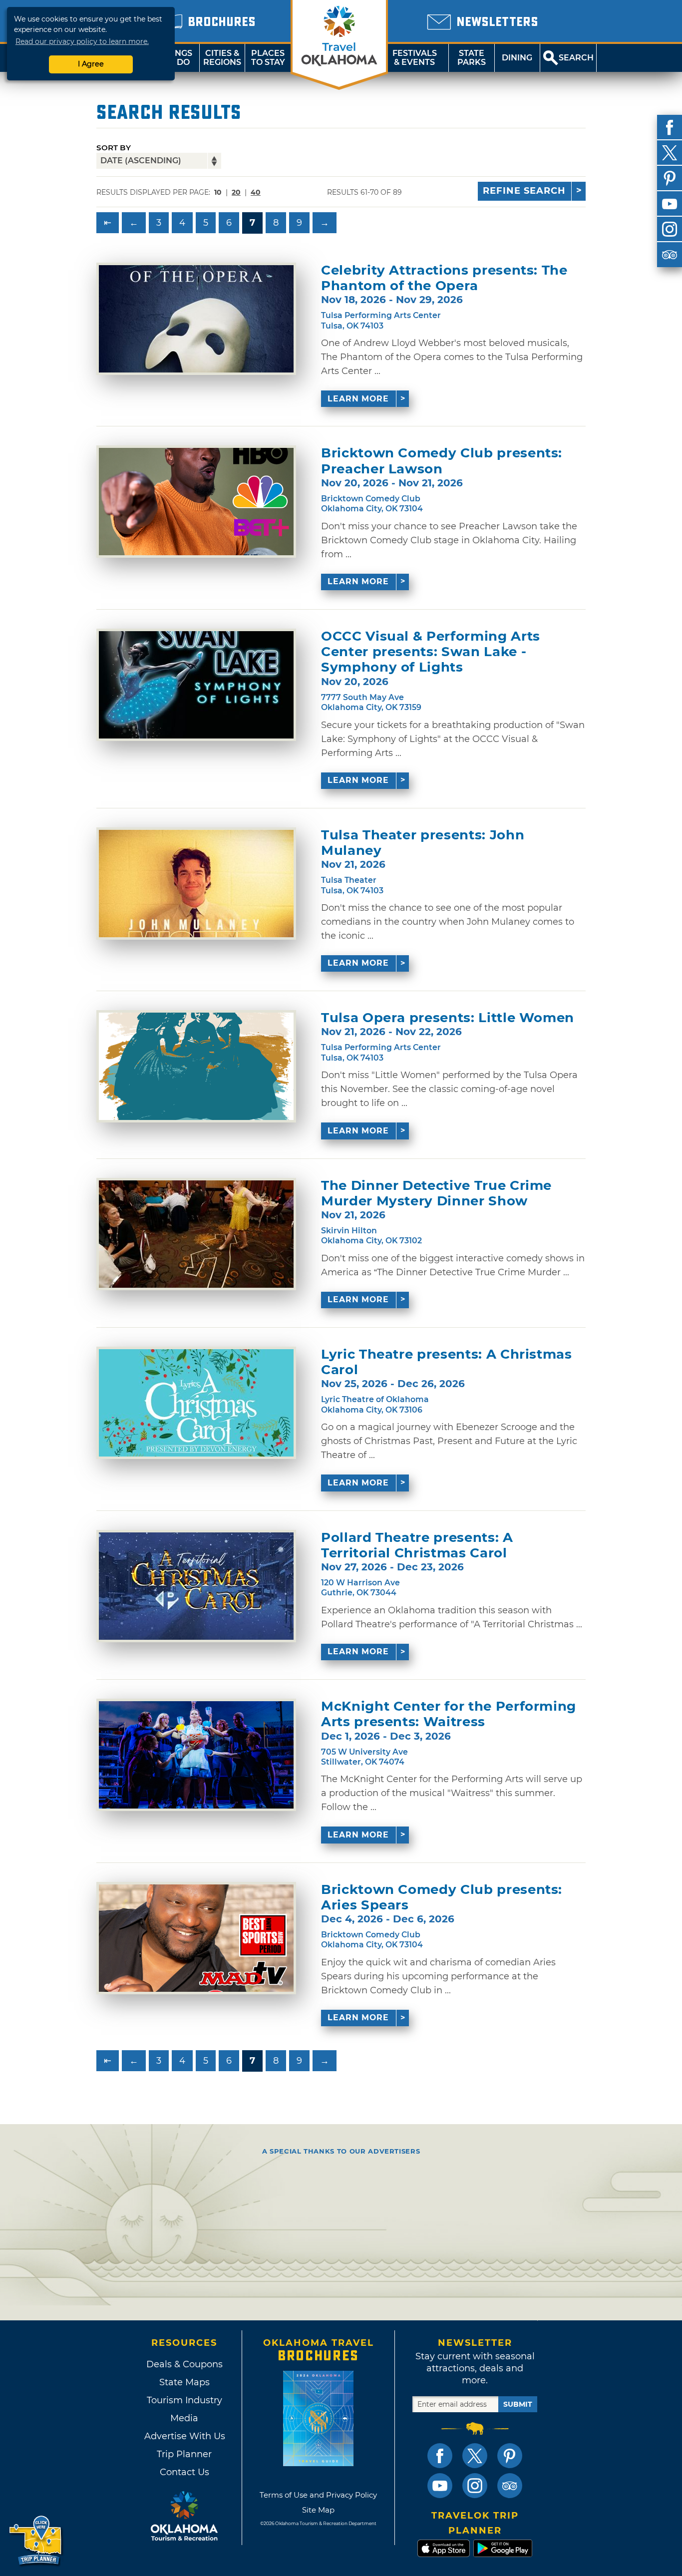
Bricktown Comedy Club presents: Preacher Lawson (442, 461)
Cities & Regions (222, 58)
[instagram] (670, 229)
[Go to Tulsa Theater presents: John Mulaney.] (196, 884)
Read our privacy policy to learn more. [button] (82, 41)
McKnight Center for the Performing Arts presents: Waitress (449, 1714)
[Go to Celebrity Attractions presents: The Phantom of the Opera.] (196, 319)
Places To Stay (268, 58)
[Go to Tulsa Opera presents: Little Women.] (196, 1066)
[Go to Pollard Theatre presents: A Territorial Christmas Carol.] (196, 1586)
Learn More (358, 399)
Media (184, 2418)
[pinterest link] (510, 2456)
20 (236, 192)
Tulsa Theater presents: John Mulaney (423, 843)
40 (256, 192)
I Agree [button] (91, 64)
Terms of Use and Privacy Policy (318, 2495)
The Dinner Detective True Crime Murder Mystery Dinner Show (436, 1193)
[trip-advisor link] (510, 2486)
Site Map (318, 2510)
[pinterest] (670, 178)
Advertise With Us (184, 2436)
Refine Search (524, 191)
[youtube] (670, 204)
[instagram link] (475, 2486)
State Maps (184, 2382)
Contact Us (184, 2472)
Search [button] (576, 58)
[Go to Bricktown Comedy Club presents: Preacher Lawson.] (196, 502)
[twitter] (670, 153)
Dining (517, 58)
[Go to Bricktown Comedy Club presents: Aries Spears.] (196, 1938)
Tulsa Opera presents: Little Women (448, 1018)
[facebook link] (440, 2456)
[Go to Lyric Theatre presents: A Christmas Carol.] (196, 1403)
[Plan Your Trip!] (36, 2541)
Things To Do (176, 58)
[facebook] (670, 127)
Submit (518, 2404)
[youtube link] (440, 2486)
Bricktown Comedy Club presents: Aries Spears (442, 1897)
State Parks (472, 58)
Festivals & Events (415, 58)
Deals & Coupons (184, 2364)
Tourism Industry (184, 2400)
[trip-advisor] (670, 255)
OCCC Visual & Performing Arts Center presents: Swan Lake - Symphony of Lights (431, 652)
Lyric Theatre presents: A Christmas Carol (447, 1362)
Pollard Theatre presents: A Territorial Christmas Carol (417, 1545)
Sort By (114, 148)
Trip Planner (184, 2454)
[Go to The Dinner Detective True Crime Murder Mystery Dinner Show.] (196, 1234)
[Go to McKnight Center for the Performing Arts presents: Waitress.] (196, 1755)
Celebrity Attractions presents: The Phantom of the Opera (444, 278)
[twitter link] (475, 2456)
